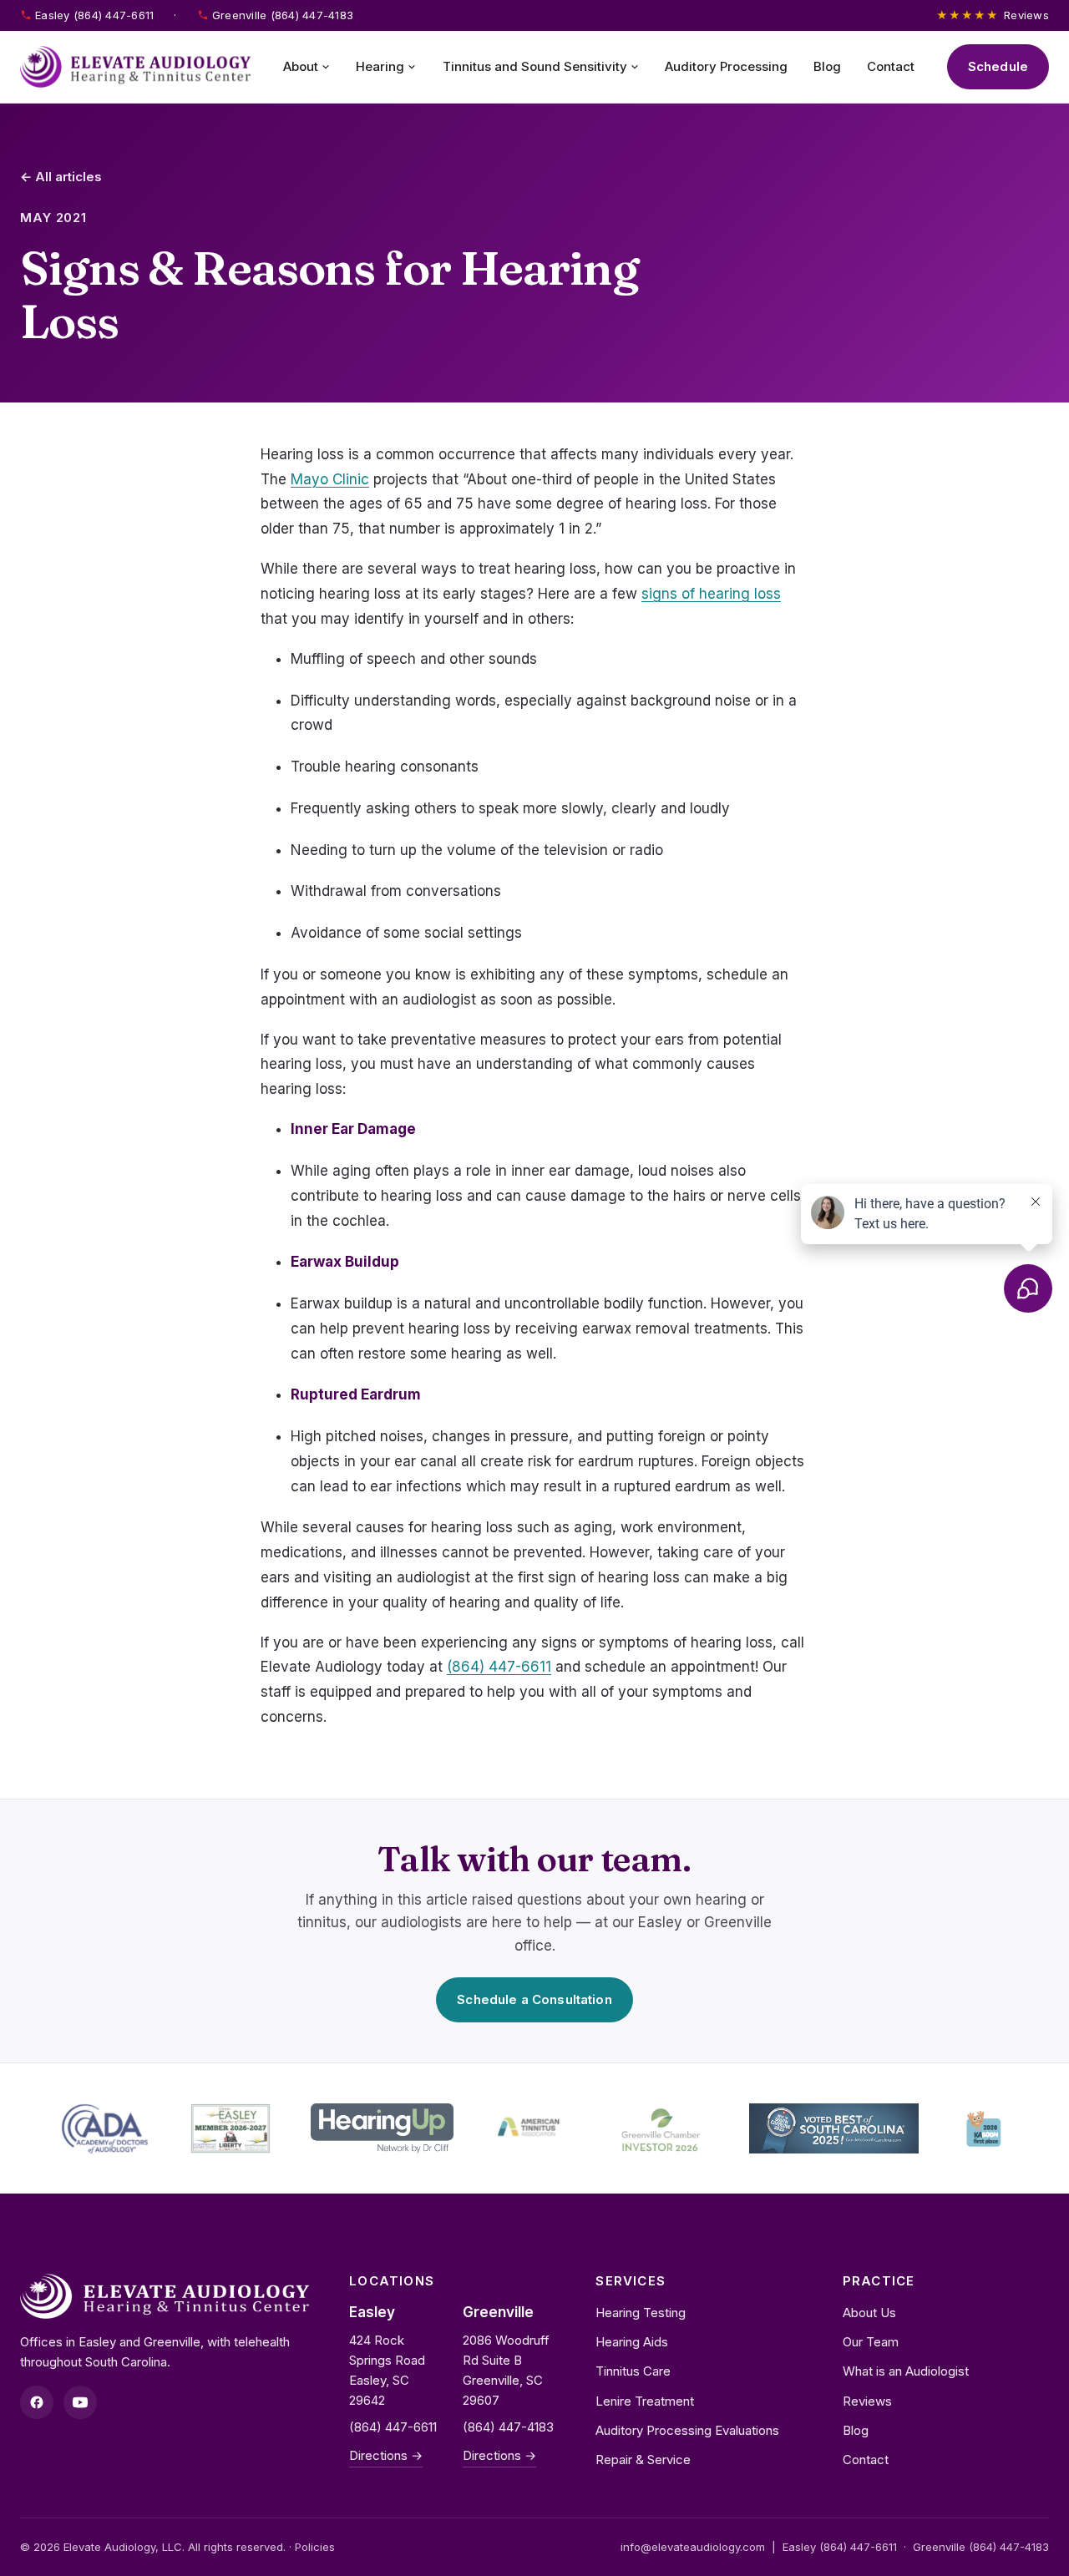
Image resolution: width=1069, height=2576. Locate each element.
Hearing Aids (632, 2342)
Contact (891, 66)
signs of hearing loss (711, 594)
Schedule (998, 66)
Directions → (386, 2455)
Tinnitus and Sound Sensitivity (535, 66)
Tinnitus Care (633, 2371)
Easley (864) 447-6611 (94, 15)
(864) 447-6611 (499, 1667)
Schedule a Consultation (534, 1999)
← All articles (61, 177)
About (301, 66)
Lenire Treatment (645, 2401)
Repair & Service (643, 2460)
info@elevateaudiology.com (693, 2547)
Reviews (993, 15)
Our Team (871, 2342)
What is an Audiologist (906, 2371)
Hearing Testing (641, 2313)
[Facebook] (37, 2402)
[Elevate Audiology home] (135, 67)
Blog (827, 66)
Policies (315, 2547)
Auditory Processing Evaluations (687, 2430)
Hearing (380, 66)
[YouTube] (80, 2402)
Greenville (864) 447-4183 (283, 15)
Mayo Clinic (330, 479)
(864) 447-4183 (508, 2427)
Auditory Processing (726, 66)
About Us (869, 2313)
